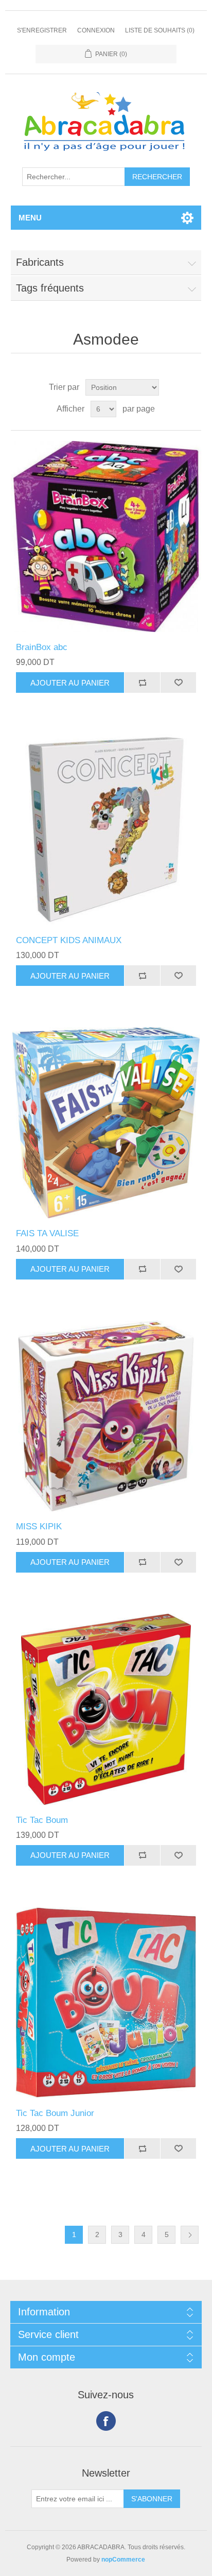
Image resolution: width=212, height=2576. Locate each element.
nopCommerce (123, 2560)
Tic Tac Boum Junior (55, 2113)
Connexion (96, 30)
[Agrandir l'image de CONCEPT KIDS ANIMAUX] (106, 830)
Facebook (106, 2421)
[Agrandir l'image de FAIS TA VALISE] (106, 1123)
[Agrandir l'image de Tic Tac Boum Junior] (106, 2002)
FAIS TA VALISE (47, 1233)
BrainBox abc (42, 647)
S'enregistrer (42, 30)
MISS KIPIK (39, 1526)
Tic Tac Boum (42, 1820)
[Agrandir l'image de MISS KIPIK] (106, 1416)
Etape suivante (190, 2235)
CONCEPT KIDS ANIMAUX (69, 940)
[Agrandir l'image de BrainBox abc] (106, 536)
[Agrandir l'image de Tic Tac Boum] (106, 1709)
